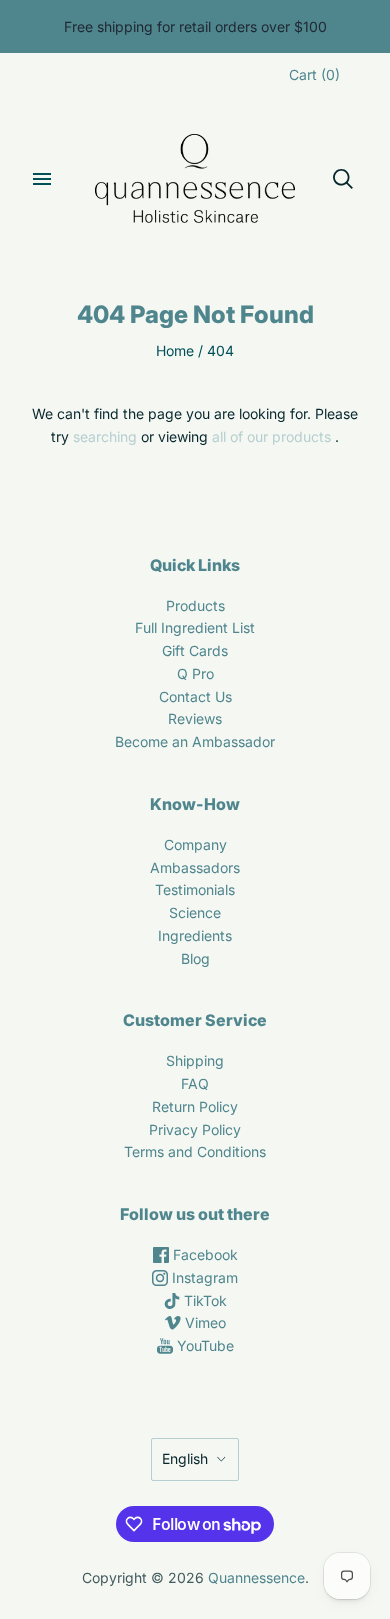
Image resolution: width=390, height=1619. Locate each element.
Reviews (195, 718)
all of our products (271, 436)
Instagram (203, 1277)
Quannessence (256, 1577)
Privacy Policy (195, 1129)
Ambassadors (195, 867)
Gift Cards (195, 650)
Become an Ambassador (195, 741)
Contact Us (195, 696)
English (185, 1458)
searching (105, 436)
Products (195, 605)
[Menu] (42, 179)
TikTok (203, 1300)
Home (175, 350)
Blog (195, 958)
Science (195, 912)
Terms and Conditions (195, 1151)
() (314, 74)
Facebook (203, 1254)
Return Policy (195, 1106)
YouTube (203, 1345)
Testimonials (195, 889)
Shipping (195, 1060)
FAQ (195, 1083)
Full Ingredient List (195, 627)
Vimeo (203, 1322)
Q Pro (195, 673)
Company (195, 844)
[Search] (343, 179)
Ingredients (195, 935)
